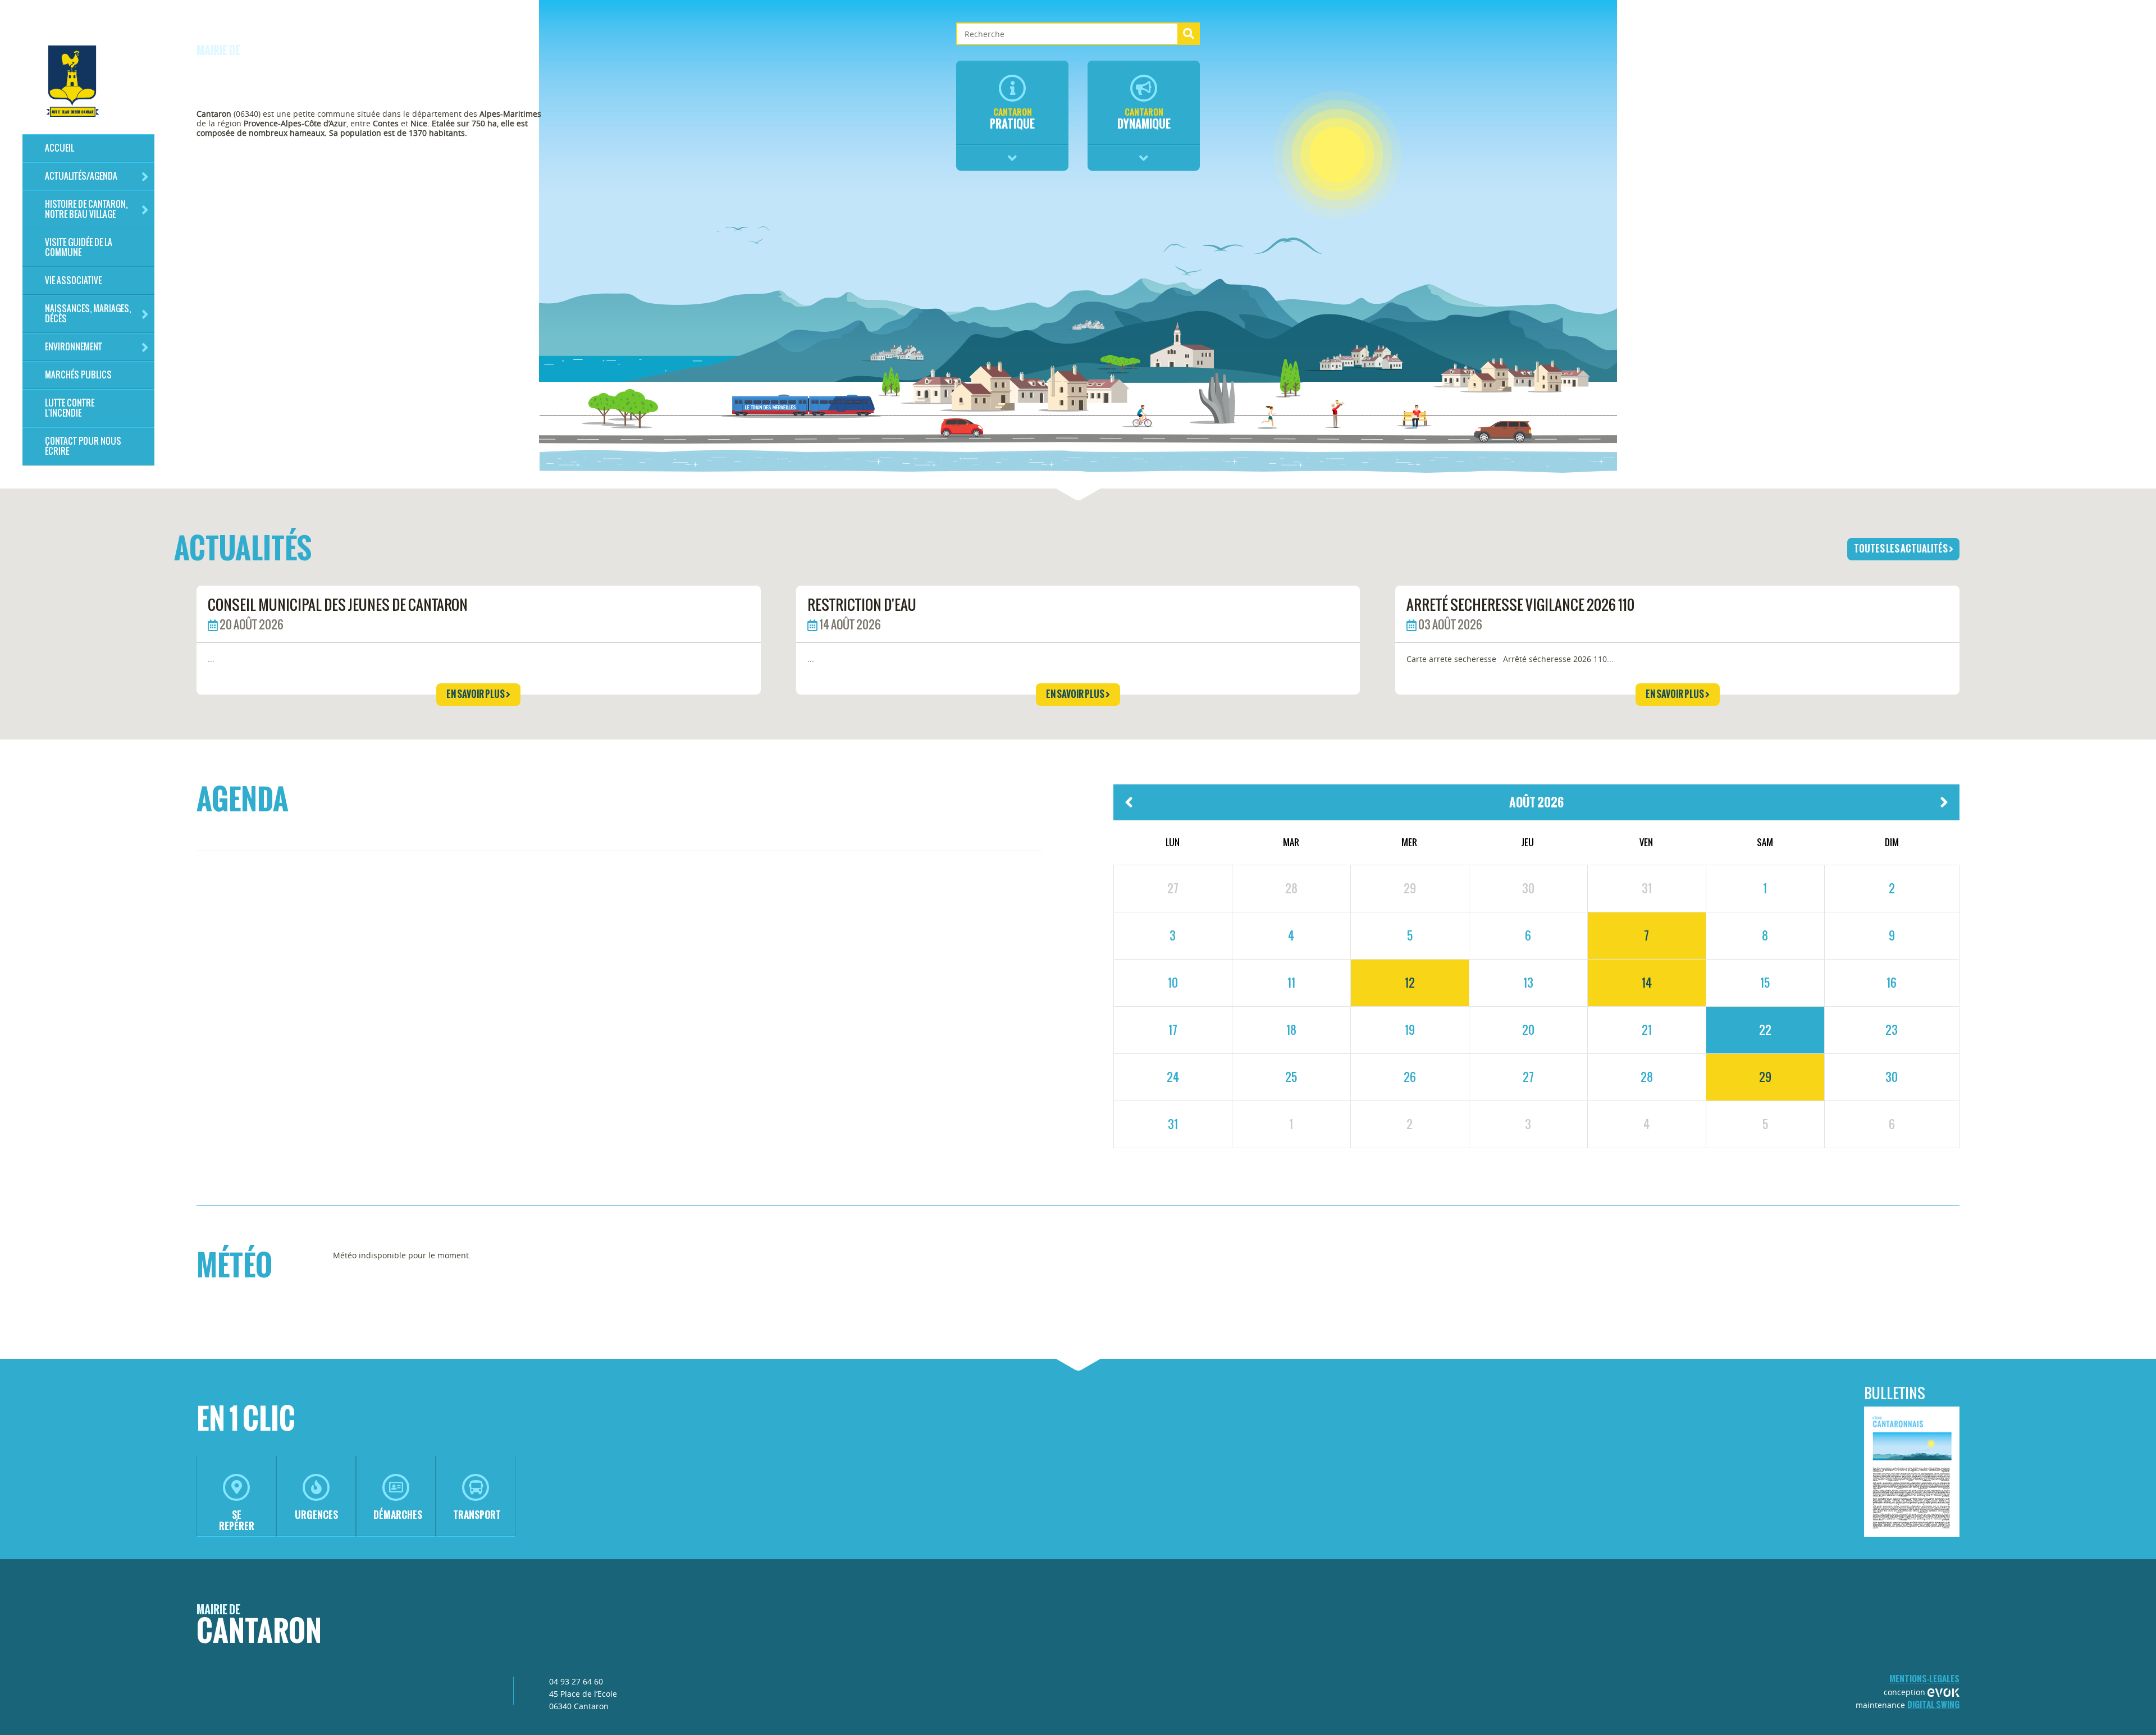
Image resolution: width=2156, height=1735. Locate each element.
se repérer (237, 1520)
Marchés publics (78, 375)
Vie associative (73, 280)
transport (477, 1515)
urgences (316, 1515)
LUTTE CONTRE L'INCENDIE (70, 408)
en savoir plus (476, 694)
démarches (398, 1515)
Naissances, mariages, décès (88, 314)
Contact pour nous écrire (83, 446)
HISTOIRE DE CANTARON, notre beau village (86, 209)
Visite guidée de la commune (79, 247)
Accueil (60, 148)
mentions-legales (1924, 1679)
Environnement (74, 347)
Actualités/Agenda (81, 176)
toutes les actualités (1901, 549)
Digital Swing (1933, 1704)
